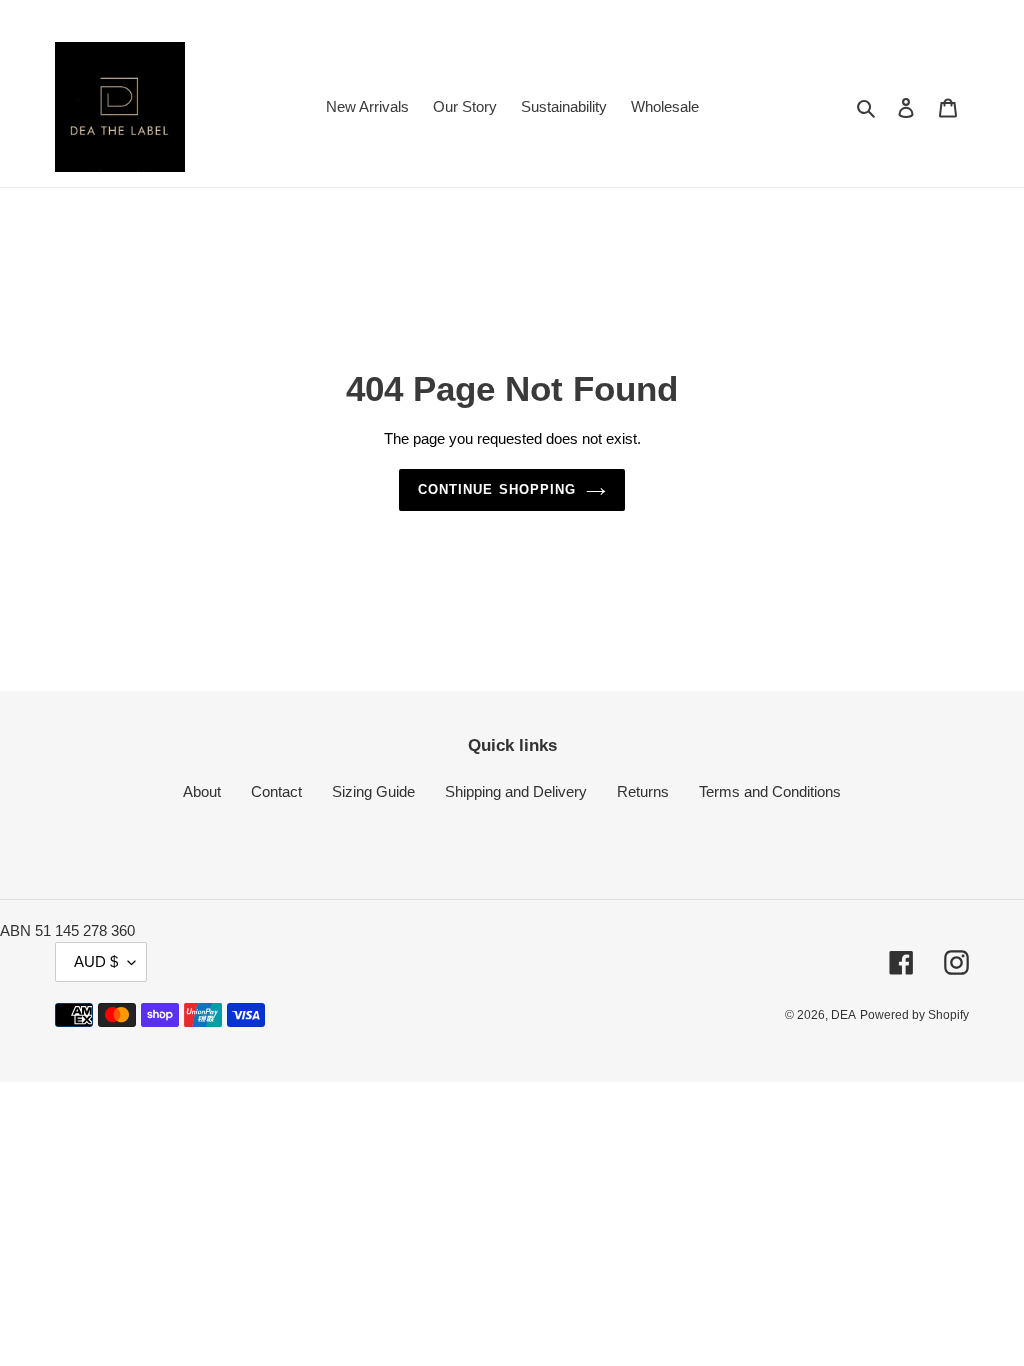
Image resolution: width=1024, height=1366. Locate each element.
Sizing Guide (373, 791)
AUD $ (96, 961)
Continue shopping (497, 489)
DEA (843, 1015)
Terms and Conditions (770, 791)
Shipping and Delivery (516, 791)
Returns (643, 791)
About (202, 791)
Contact (276, 791)
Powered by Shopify (914, 1015)
